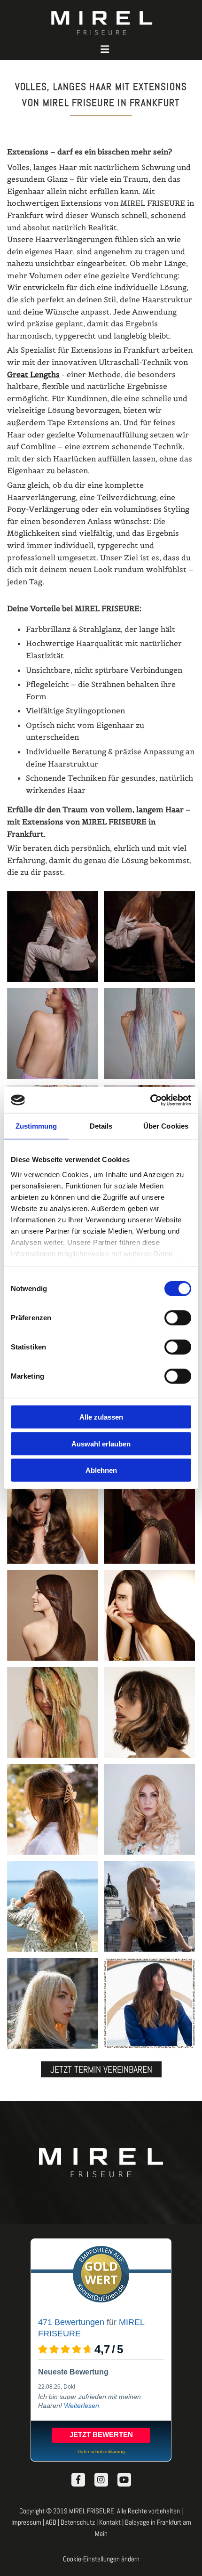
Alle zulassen (101, 1417)
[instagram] (101, 2480)
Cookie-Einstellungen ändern (101, 2559)
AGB (51, 2522)
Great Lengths (33, 374)
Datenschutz (78, 2522)
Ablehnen (101, 1470)
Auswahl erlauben (101, 1443)
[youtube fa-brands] (124, 2480)
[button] (105, 50)
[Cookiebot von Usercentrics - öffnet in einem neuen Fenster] (150, 1100)
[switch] (178, 1318)
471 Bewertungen (71, 2322)
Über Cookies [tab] (166, 1126)
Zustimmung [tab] (36, 1126)
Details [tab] (101, 1126)
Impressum (26, 2522)
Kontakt (110, 2522)
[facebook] (78, 2480)
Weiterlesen (82, 2406)
